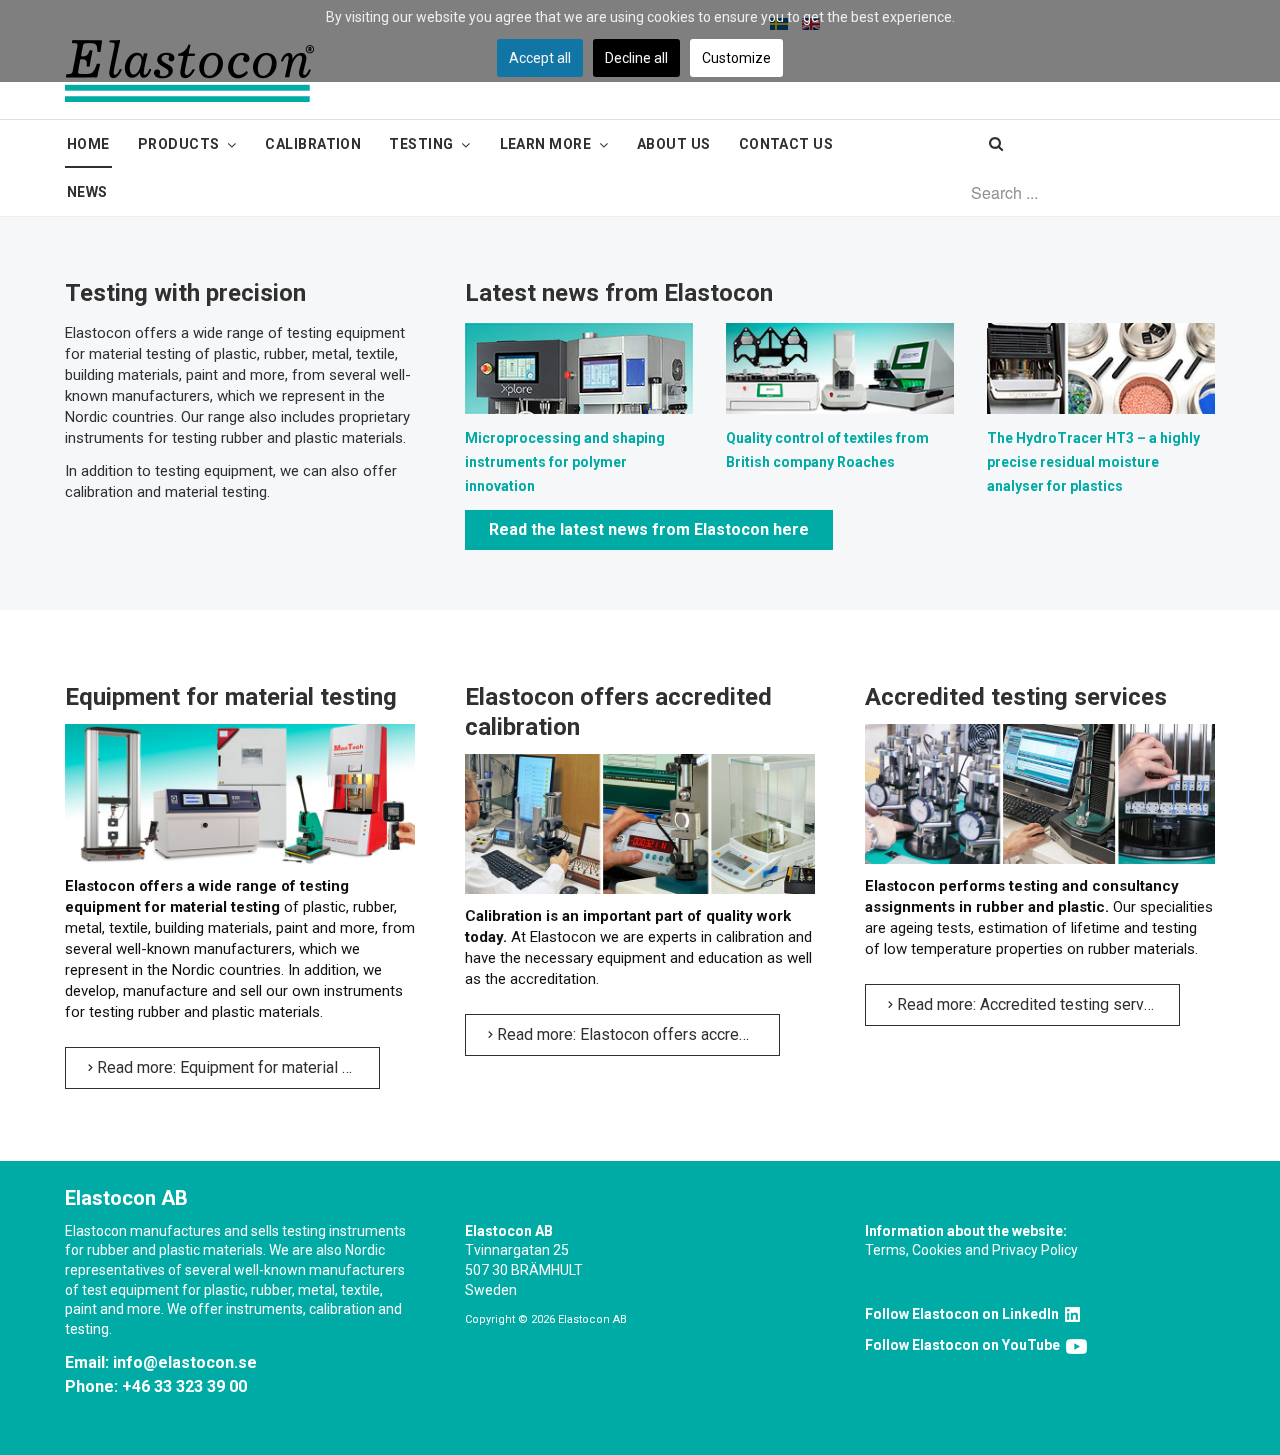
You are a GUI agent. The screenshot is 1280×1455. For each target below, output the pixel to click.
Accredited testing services (1016, 697)
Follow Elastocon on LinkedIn (965, 1314)
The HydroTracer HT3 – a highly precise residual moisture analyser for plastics (1093, 462)
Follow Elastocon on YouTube (965, 1345)
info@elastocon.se (185, 1362)
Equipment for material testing (231, 697)
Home (88, 144)
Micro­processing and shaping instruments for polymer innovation (565, 462)
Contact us (786, 144)
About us (674, 144)
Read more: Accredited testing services (1033, 1004)
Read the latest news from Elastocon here (649, 529)
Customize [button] (736, 58)
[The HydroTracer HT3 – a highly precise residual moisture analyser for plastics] (1101, 367)
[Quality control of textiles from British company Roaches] (840, 367)
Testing (421, 144)
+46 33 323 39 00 (184, 1386)
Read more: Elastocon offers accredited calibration (636, 1034)
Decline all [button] (636, 58)
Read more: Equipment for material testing (236, 1067)
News (87, 192)
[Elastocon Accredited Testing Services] (1040, 793)
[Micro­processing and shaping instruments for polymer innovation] (579, 367)
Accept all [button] (540, 58)
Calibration (313, 144)
